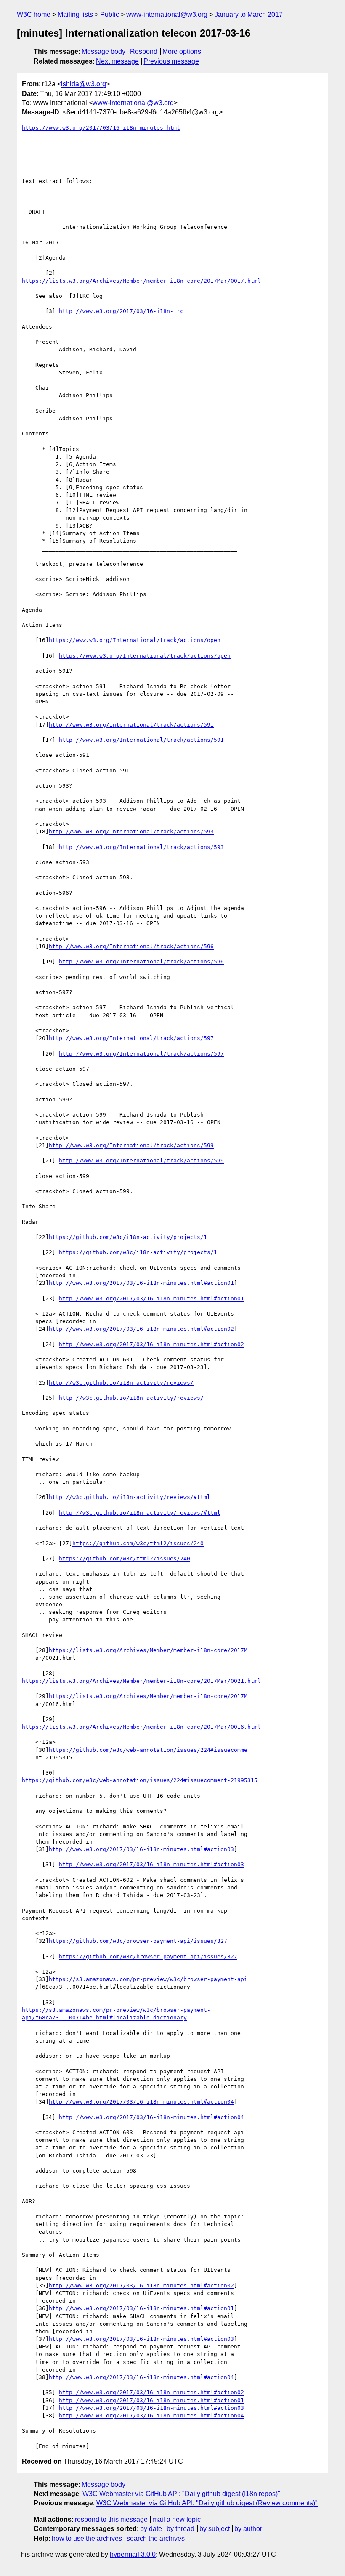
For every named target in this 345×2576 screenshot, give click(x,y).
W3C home (34, 15)
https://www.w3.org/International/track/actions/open (135, 640)
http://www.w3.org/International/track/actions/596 (131, 946)
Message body (103, 52)
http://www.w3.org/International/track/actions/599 (131, 1145)
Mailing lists (75, 15)
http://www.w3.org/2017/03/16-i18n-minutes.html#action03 (141, 1849)
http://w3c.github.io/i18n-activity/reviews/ (121, 1383)
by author (248, 2529)
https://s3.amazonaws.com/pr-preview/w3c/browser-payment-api (148, 1979)
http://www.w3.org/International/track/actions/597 (131, 1038)
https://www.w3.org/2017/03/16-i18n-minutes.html (101, 128)
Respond (144, 52)
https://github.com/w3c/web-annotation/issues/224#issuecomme (148, 1750)
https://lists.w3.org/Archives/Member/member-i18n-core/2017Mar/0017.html (141, 281)
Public (110, 15)
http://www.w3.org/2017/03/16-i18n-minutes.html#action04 (141, 2102)
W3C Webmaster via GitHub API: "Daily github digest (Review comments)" (207, 2503)
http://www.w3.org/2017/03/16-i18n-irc (121, 311)
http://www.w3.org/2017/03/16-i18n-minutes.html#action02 (141, 1329)
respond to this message (111, 2519)
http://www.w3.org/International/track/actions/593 (131, 832)
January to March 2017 (249, 15)
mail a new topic (176, 2519)
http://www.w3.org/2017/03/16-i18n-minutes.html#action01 (141, 1283)
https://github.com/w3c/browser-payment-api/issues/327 (138, 1941)
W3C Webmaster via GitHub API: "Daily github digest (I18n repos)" (181, 2494)
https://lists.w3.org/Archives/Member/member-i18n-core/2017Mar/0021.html (141, 1681)
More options (182, 52)
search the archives (156, 2538)
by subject (215, 2529)
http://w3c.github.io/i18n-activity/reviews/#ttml (130, 1497)
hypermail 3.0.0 (133, 2554)
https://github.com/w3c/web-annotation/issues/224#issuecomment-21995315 (140, 1780)
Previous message (171, 61)
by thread (180, 2529)
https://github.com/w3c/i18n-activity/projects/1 (128, 1237)
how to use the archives (87, 2538)
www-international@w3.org (167, 15)
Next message (117, 61)
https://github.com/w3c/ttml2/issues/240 (138, 1543)
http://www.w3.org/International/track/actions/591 (131, 725)
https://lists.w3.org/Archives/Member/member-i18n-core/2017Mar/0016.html (141, 1727)
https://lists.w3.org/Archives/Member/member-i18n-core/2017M (148, 1650)
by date (151, 2529)
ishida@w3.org (84, 84)
